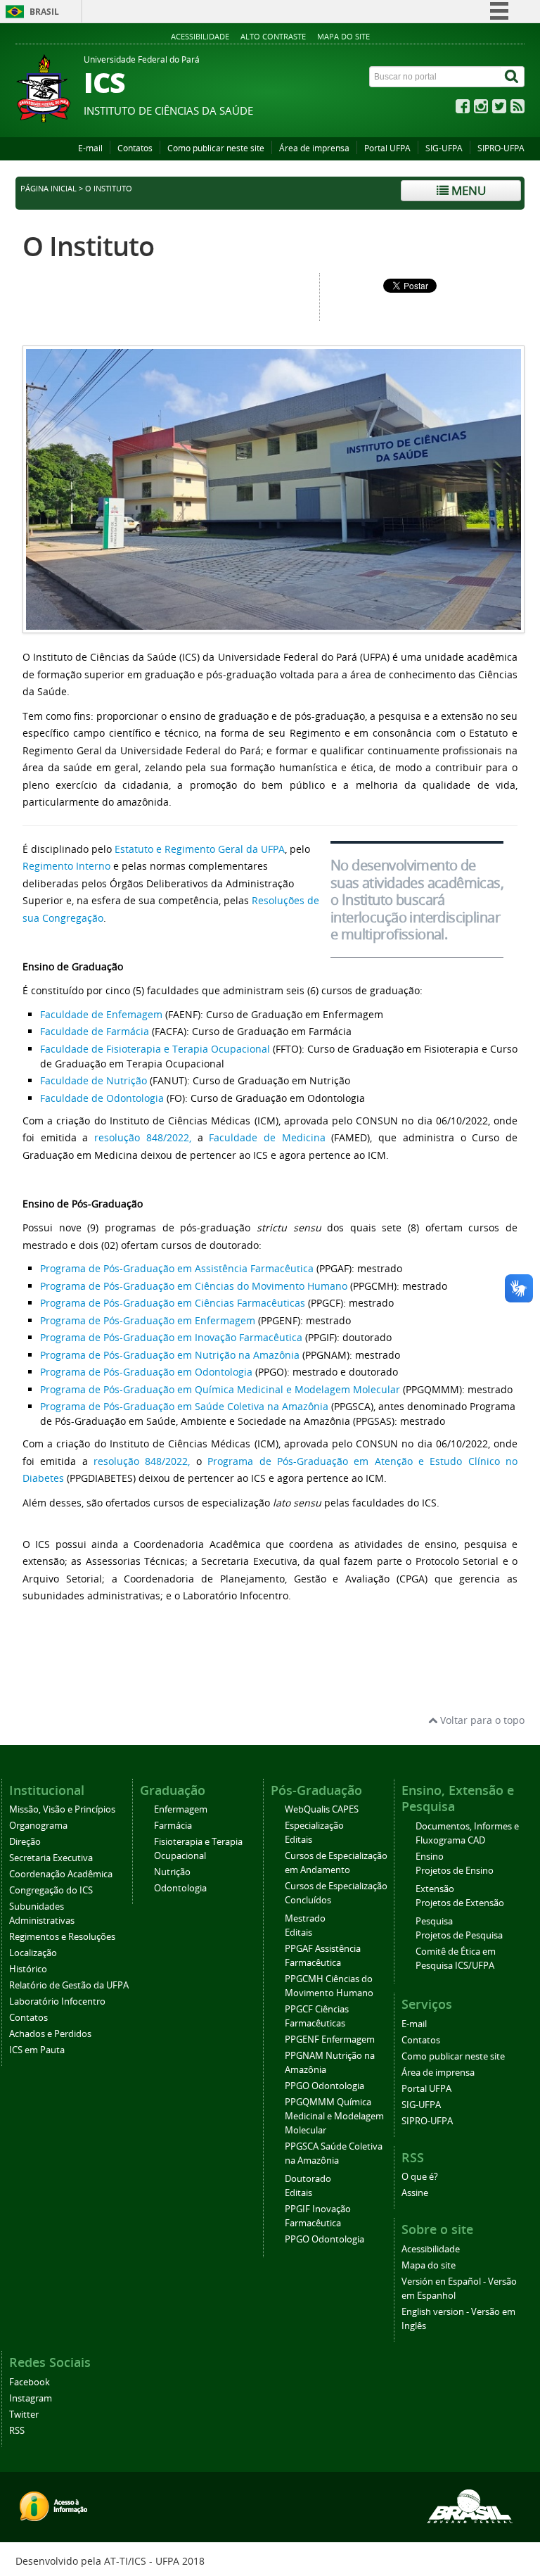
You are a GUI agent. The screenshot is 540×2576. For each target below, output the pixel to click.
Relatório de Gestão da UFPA (69, 1985)
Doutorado (308, 2179)
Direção (25, 1842)
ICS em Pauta (37, 2050)
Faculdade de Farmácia (95, 1031)
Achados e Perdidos (50, 2034)
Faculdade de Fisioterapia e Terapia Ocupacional (155, 1049)
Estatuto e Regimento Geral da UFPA (200, 849)
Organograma (38, 1826)
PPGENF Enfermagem (330, 2039)
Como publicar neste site (216, 148)
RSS (17, 2431)
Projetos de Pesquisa (459, 1935)
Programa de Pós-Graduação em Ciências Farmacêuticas (173, 1303)
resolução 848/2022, (143, 1137)
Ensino (430, 1857)
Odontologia (180, 1888)
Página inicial (49, 189)
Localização (33, 1953)
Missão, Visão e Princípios (62, 1809)
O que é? (420, 2177)
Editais (298, 1840)
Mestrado (305, 1918)
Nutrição (172, 1872)
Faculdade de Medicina (267, 1137)
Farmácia (173, 1826)
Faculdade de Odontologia (102, 1098)
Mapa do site (343, 36)
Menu (467, 190)
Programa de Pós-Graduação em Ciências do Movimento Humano (194, 1286)
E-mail (90, 148)
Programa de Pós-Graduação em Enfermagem (148, 1320)
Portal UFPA (387, 148)
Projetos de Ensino (455, 1871)
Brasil (44, 12)
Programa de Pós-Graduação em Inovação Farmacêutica (171, 1337)
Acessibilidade (200, 36)
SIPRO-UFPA (501, 148)
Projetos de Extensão (460, 1903)
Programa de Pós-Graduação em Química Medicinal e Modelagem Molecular (220, 1389)
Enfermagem (181, 1809)
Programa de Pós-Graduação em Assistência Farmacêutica (177, 1268)
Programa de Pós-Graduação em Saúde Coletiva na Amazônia (184, 1406)
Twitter (24, 2415)
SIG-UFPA (444, 148)
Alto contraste (273, 36)
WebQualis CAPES (322, 1809)
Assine (415, 2193)
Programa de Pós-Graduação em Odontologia (146, 1372)
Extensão (435, 1889)
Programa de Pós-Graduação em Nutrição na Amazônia (170, 1355)
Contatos (135, 148)
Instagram (31, 2398)
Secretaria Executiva (51, 1858)
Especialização (314, 1826)
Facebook (30, 2382)
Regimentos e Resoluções (62, 1937)
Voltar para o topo (481, 1720)
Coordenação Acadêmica (61, 1874)
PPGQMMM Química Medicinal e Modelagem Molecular (334, 2116)
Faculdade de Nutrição (94, 1080)
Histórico (28, 1969)
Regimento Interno (66, 866)
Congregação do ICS (51, 1890)
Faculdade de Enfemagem (101, 1014)
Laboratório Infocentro (57, 2001)
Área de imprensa (314, 148)
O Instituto (88, 246)
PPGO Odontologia (324, 2086)
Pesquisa (434, 1921)
